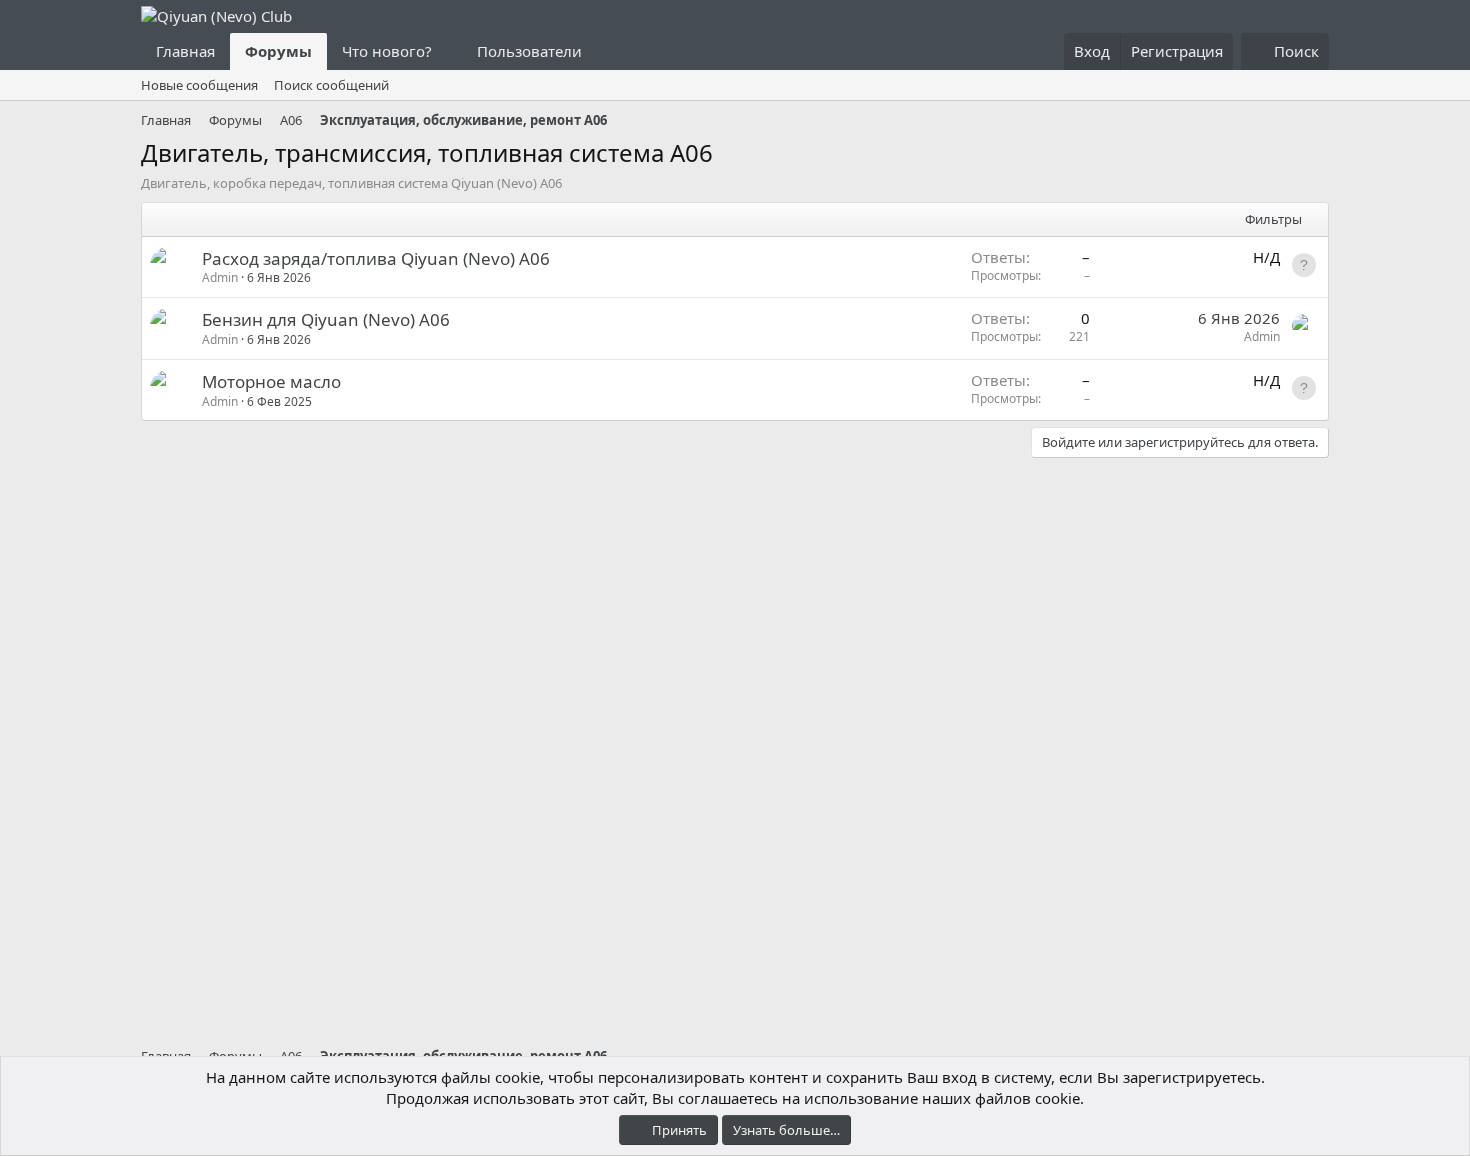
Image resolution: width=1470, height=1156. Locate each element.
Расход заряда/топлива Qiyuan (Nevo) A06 (376, 258)
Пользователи (529, 51)
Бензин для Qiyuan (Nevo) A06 (326, 319)
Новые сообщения (199, 85)
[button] (448, 51)
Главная (185, 51)
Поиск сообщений (331, 85)
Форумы (278, 51)
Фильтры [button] (1273, 219)
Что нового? (387, 51)
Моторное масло (271, 381)
